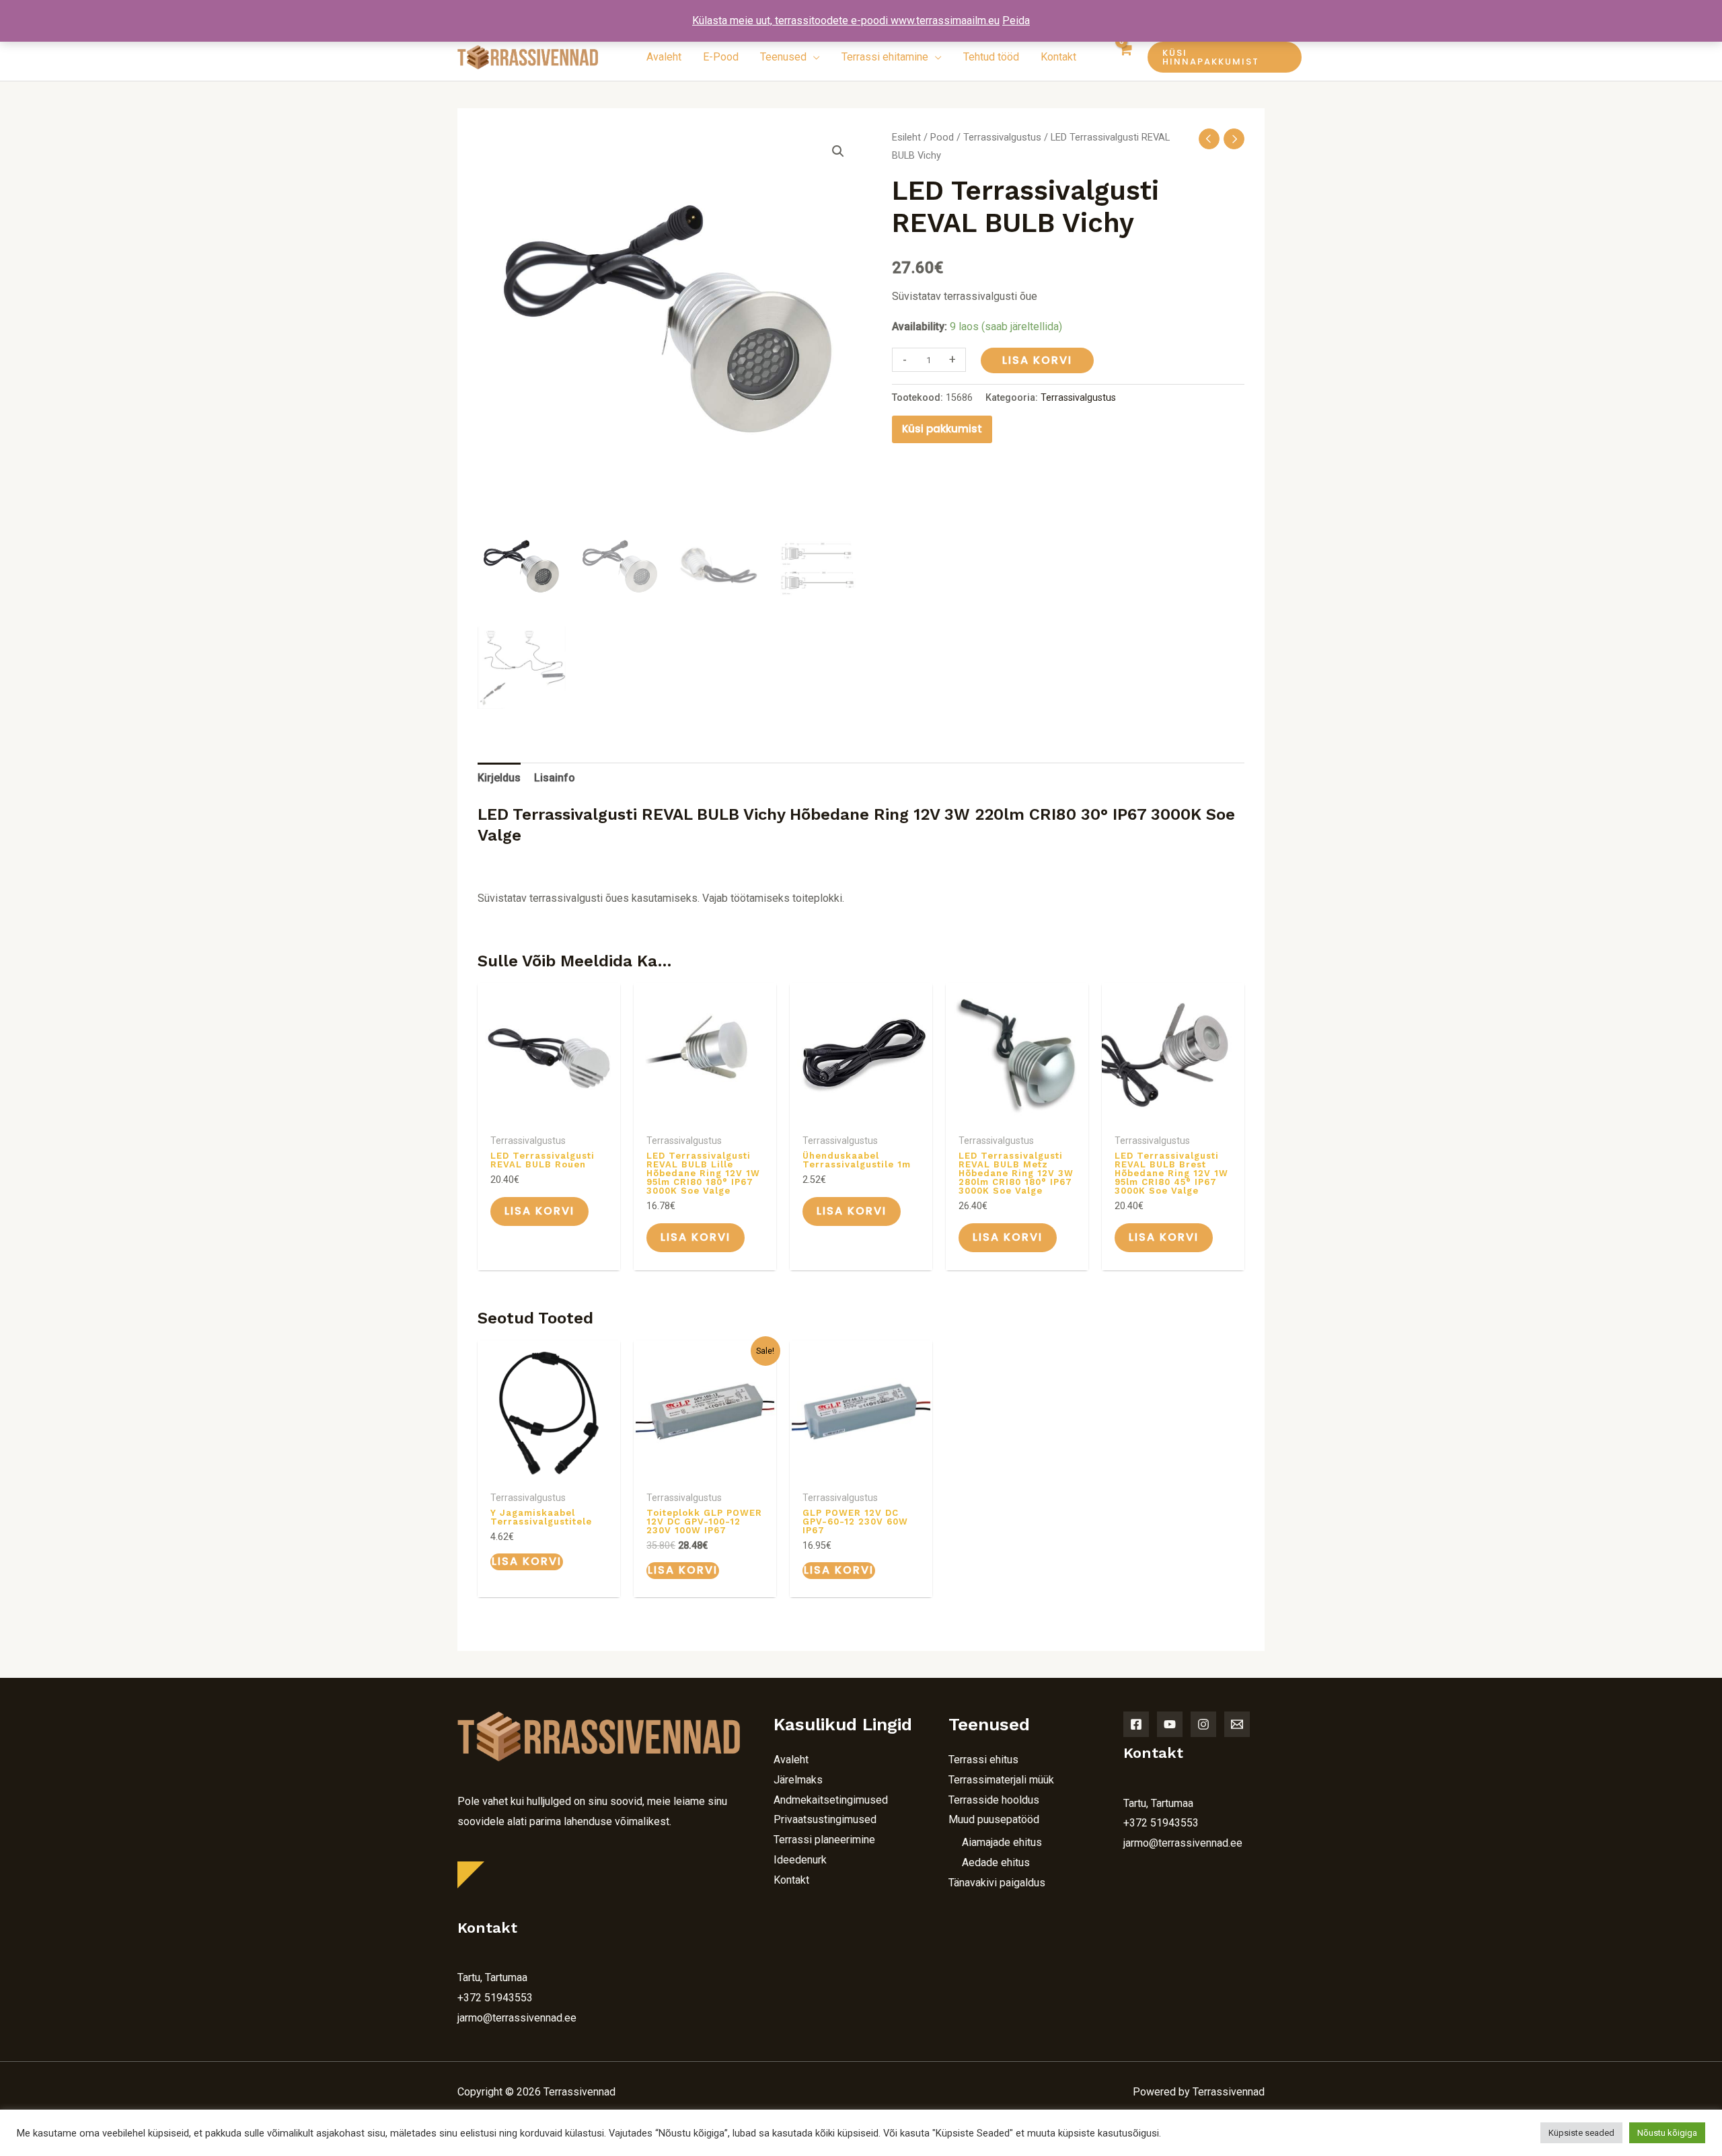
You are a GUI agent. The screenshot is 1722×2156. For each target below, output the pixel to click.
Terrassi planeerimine (824, 1840)
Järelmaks (798, 1780)
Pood (942, 137)
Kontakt (791, 1880)
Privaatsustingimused (825, 1819)
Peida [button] (1016, 21)
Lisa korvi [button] (539, 1211)
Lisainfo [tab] (555, 778)
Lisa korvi (1037, 360)
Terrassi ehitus (983, 1760)
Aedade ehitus (996, 1862)
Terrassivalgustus (1002, 137)
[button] (1208, 57)
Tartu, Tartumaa (492, 1977)
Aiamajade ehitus (1002, 1842)
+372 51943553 (495, 1998)
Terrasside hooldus (994, 1800)
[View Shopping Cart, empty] (1126, 57)
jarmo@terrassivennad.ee (517, 2018)
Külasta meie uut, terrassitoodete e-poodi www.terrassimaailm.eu (846, 21)
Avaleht (791, 1760)
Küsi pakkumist (942, 429)
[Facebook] (1136, 1724)
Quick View (549, 1114)
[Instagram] (1203, 1724)
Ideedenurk (800, 1860)
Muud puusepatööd (994, 1819)
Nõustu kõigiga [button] (1667, 2133)
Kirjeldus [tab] (499, 778)
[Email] (1237, 1724)
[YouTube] (1170, 1724)
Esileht (906, 137)
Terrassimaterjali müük (1001, 1780)
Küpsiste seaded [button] (1581, 2133)
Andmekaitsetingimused (831, 1800)
